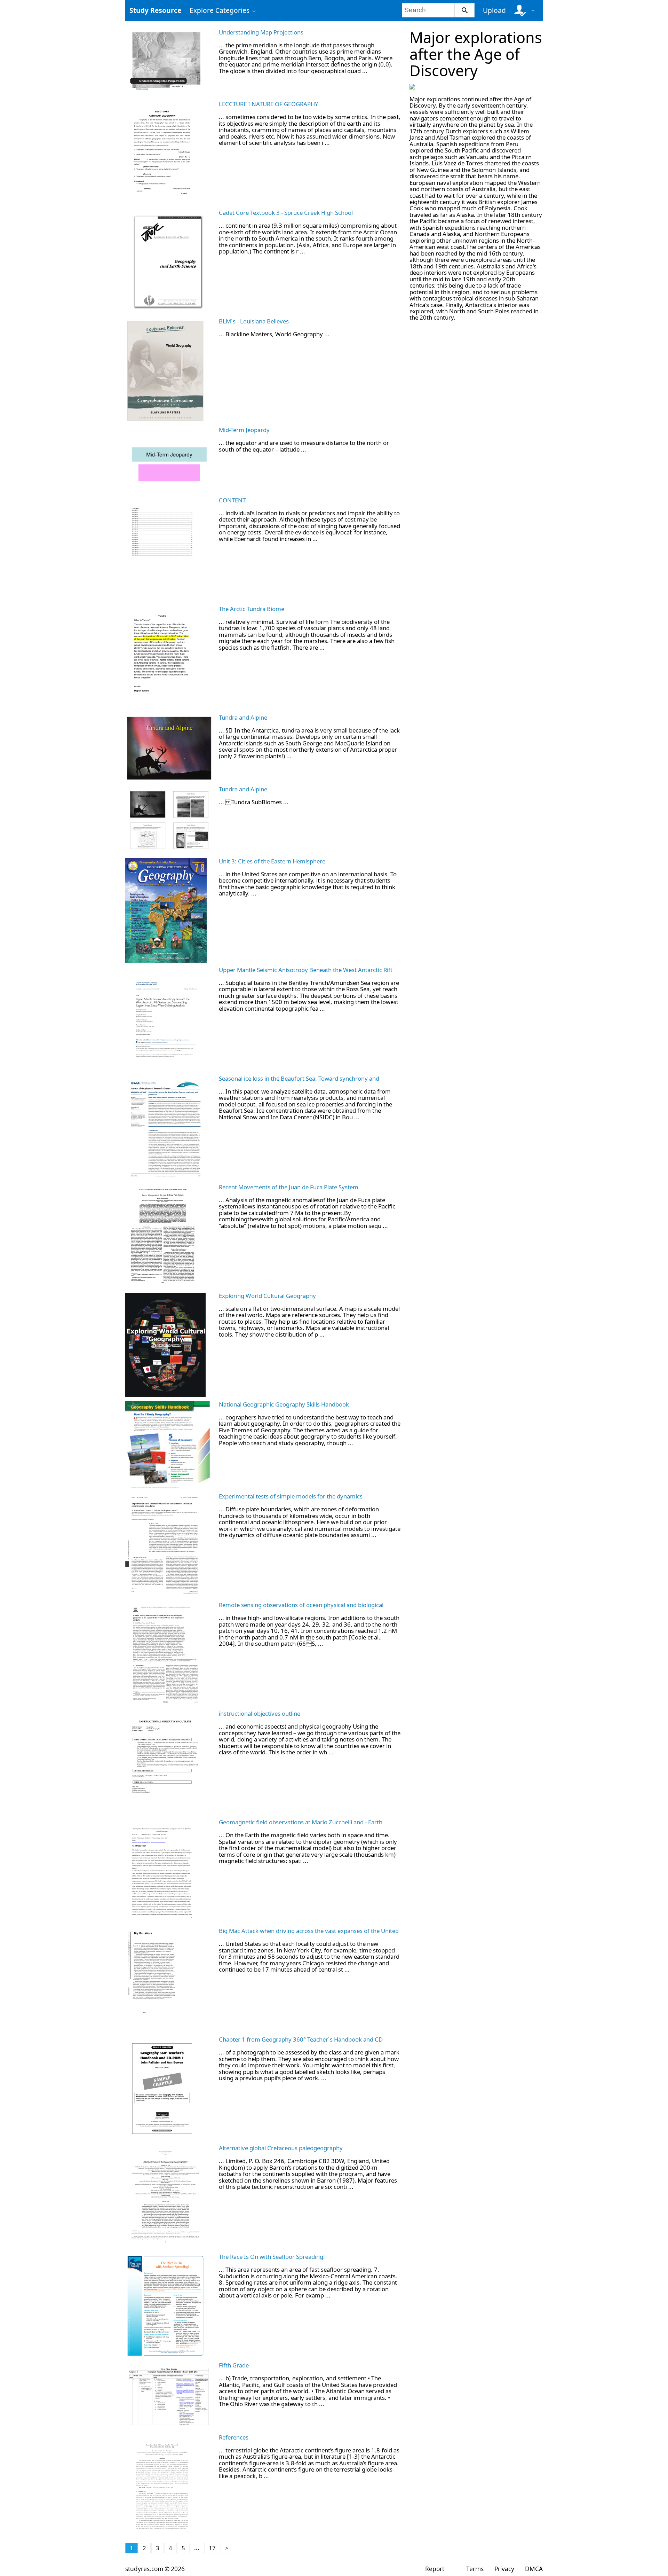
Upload (494, 10)
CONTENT (232, 500)
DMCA (534, 2569)
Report (435, 2569)
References (234, 2437)
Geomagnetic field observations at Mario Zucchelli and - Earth (301, 1822)
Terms (475, 2569)
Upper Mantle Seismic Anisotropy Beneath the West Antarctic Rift (306, 970)
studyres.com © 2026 (155, 2569)
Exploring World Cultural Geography (267, 1296)
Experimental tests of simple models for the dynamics (291, 1496)
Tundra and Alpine (243, 717)
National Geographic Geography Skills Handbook (284, 1404)
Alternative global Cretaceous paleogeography (281, 2148)
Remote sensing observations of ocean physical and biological (301, 1605)
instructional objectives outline (260, 1713)
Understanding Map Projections (261, 32)
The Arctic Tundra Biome (252, 609)
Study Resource (155, 10)
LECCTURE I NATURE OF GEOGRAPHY (269, 104)
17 (212, 2548)
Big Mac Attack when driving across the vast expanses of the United (309, 1931)
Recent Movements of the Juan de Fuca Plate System (289, 1187)
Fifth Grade (234, 2365)
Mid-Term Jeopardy (244, 430)
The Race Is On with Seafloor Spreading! (272, 2257)
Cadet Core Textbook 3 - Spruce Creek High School (286, 213)
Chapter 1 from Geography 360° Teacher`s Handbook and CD (301, 2039)
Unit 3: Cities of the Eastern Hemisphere (272, 861)
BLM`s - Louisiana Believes (254, 321)
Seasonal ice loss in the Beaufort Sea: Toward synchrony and (299, 1078)
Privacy (504, 2569)
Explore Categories (220, 10)
